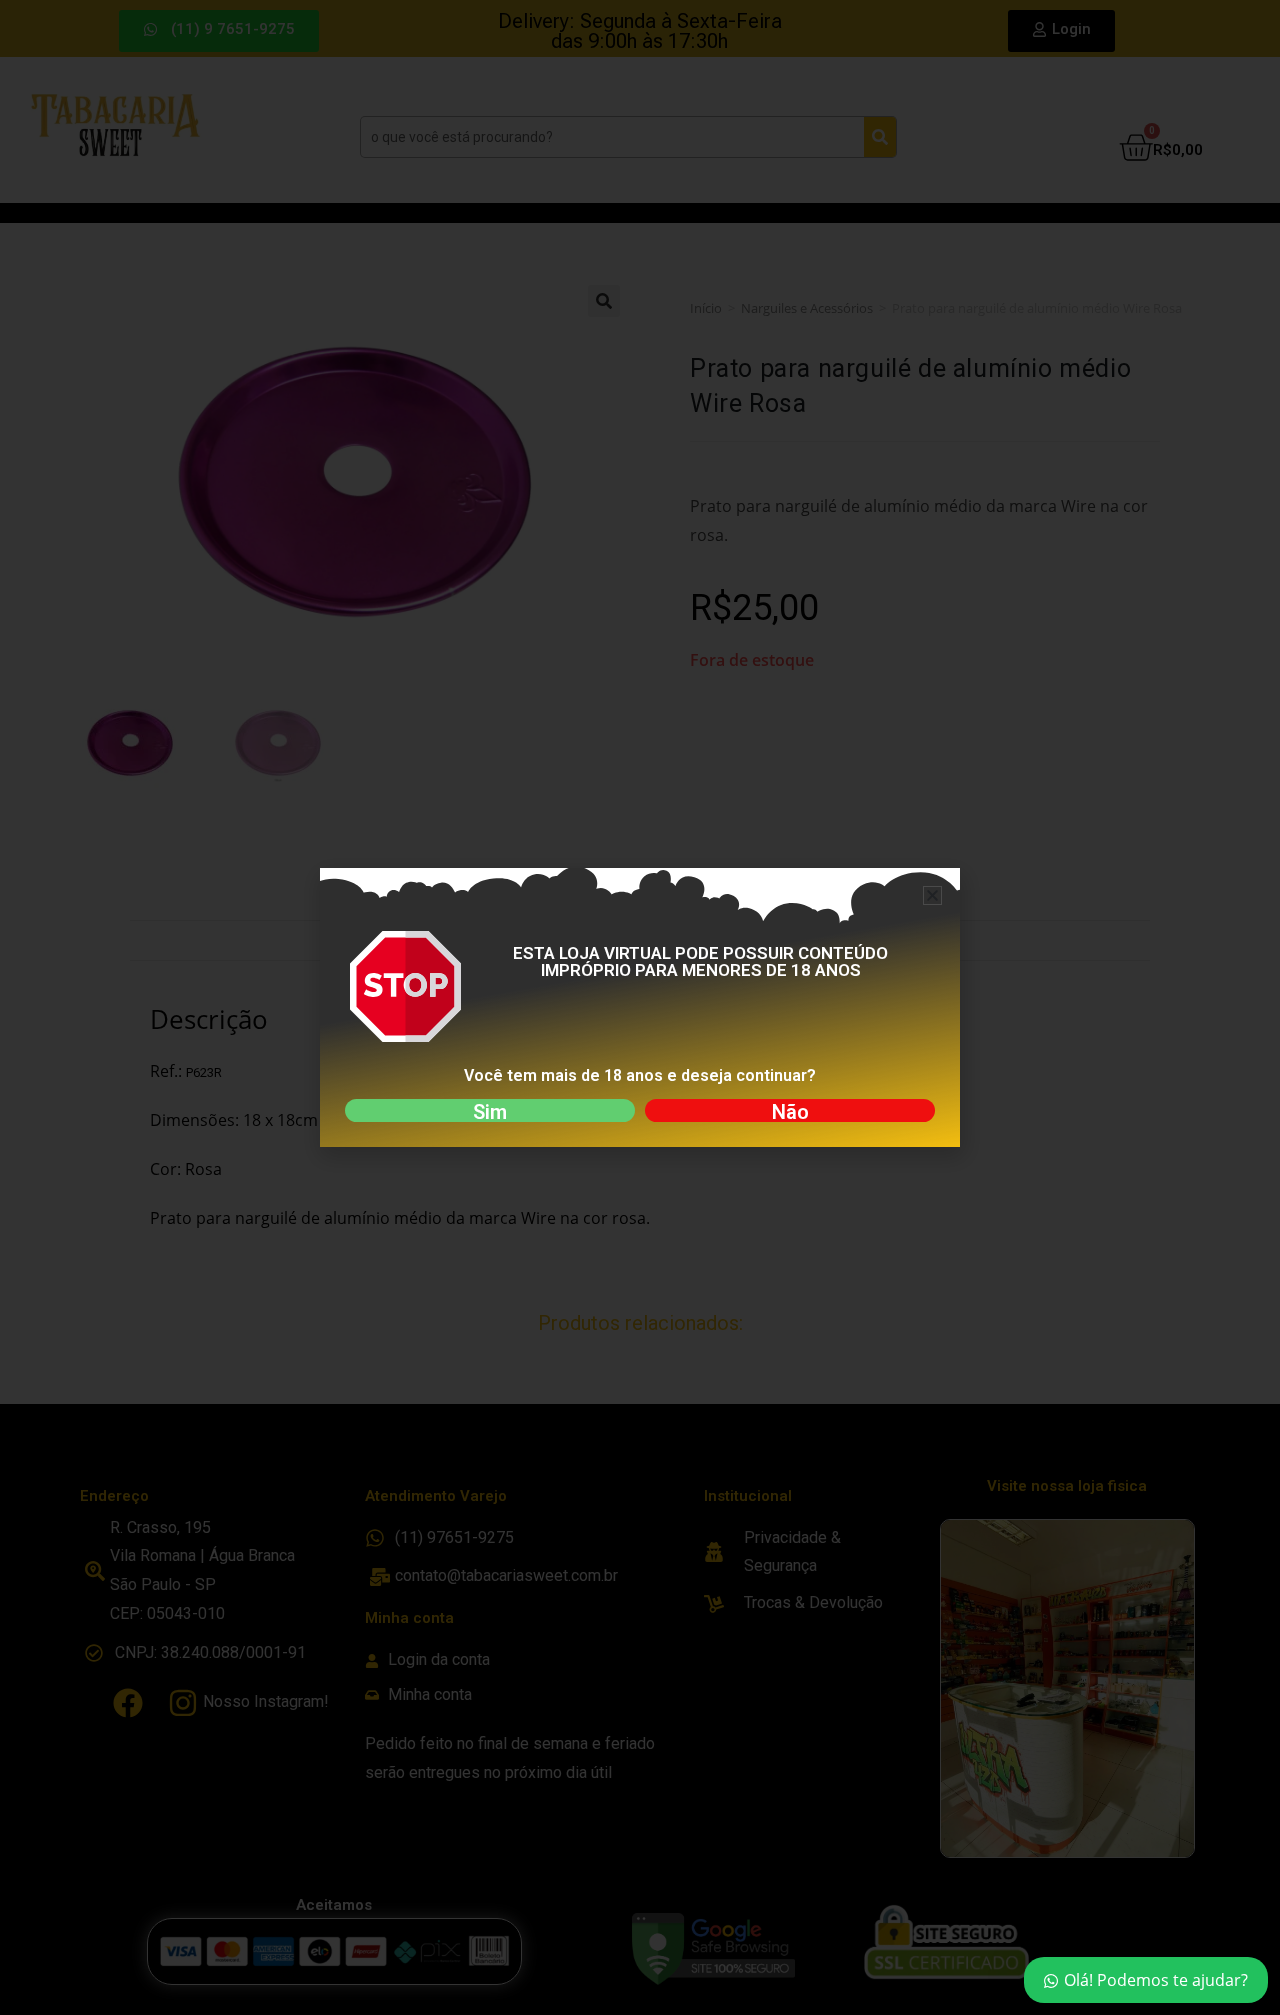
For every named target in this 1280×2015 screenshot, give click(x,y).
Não (790, 1112)
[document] (640, 1007)
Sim (490, 1112)
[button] (932, 895)
